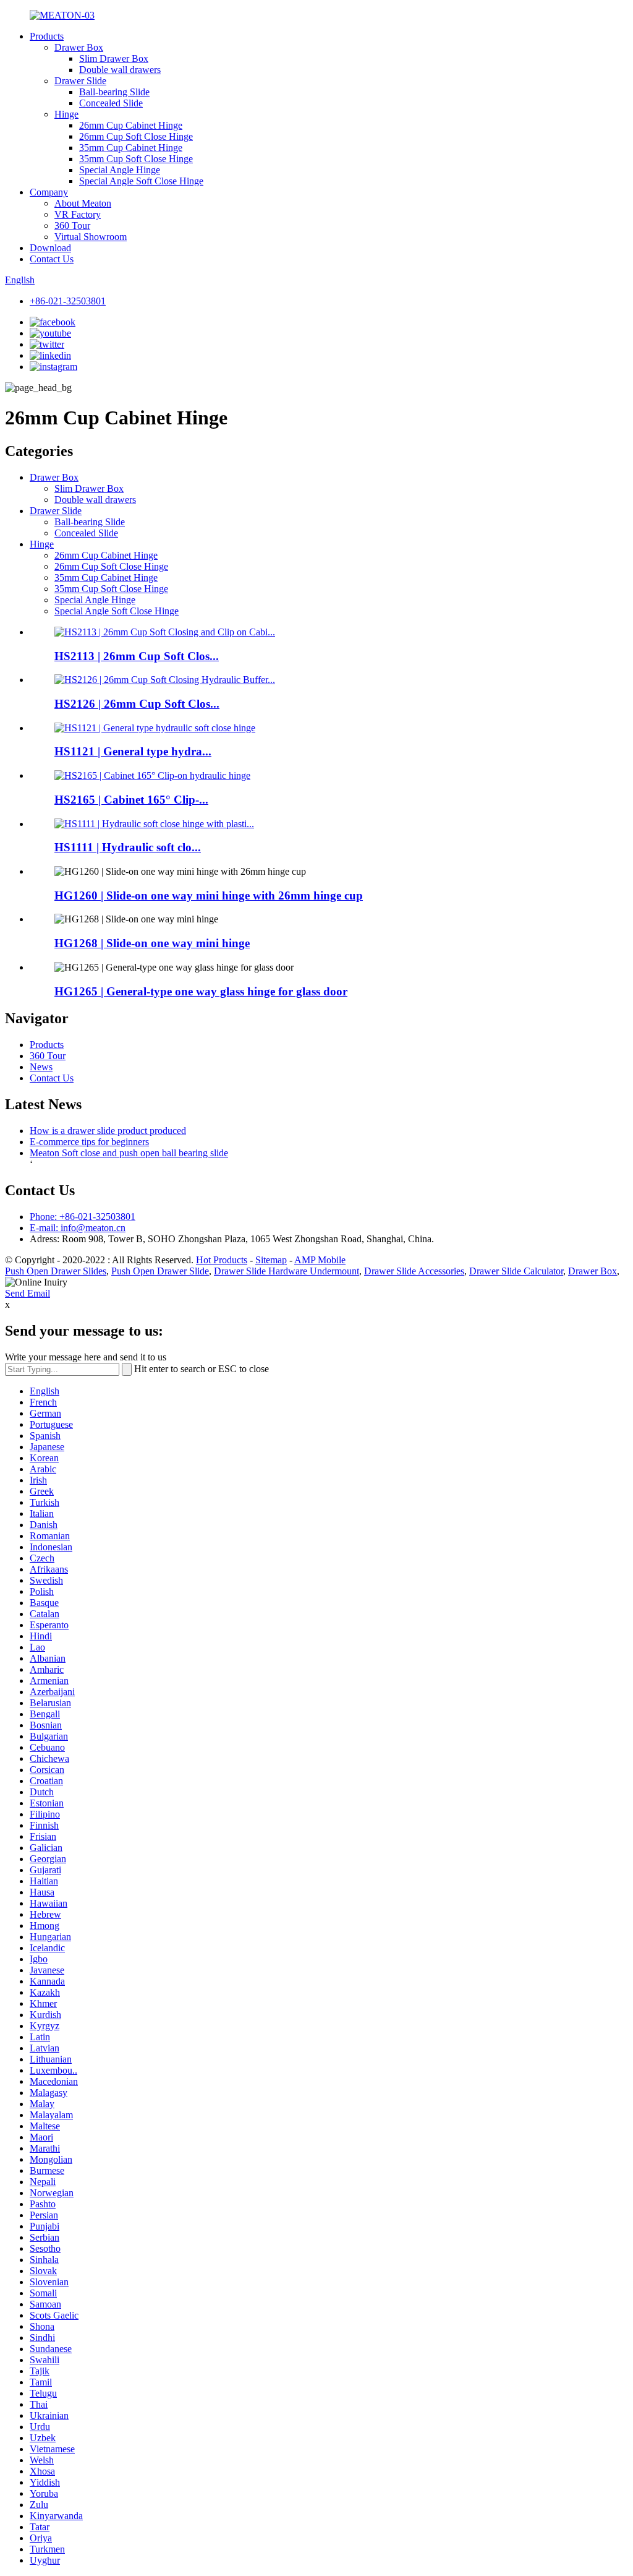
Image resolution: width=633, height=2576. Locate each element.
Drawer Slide (80, 81)
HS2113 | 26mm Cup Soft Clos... (137, 656)
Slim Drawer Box (114, 58)
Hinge (66, 114)
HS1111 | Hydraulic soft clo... (128, 847)
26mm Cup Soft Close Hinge (136, 136)
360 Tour (72, 225)
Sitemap (271, 1260)
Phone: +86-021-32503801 (83, 1217)
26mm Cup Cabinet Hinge (131, 125)
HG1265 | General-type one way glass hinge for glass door (201, 991)
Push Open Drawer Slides (56, 1271)
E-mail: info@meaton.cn (78, 1228)
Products (47, 36)
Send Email (28, 1293)
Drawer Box (79, 47)
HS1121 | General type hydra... (133, 751)
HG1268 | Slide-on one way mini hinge (152, 943)
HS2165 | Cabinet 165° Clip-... (131, 800)
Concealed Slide (111, 103)
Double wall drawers (120, 70)
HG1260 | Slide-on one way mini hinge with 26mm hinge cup (209, 895)
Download (50, 248)
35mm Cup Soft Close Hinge (136, 159)
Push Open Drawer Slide (160, 1271)
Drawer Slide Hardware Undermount (287, 1271)
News (41, 1067)
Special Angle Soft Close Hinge (141, 181)
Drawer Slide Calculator (516, 1271)
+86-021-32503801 (68, 301)
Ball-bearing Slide (114, 92)
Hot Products (222, 1260)
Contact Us (52, 259)
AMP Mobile (320, 1260)
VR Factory (78, 214)
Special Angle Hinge (120, 170)
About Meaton (83, 203)
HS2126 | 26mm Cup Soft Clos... (137, 704)
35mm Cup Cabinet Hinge (131, 148)
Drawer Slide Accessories (414, 1271)
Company (49, 192)
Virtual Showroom (91, 237)
